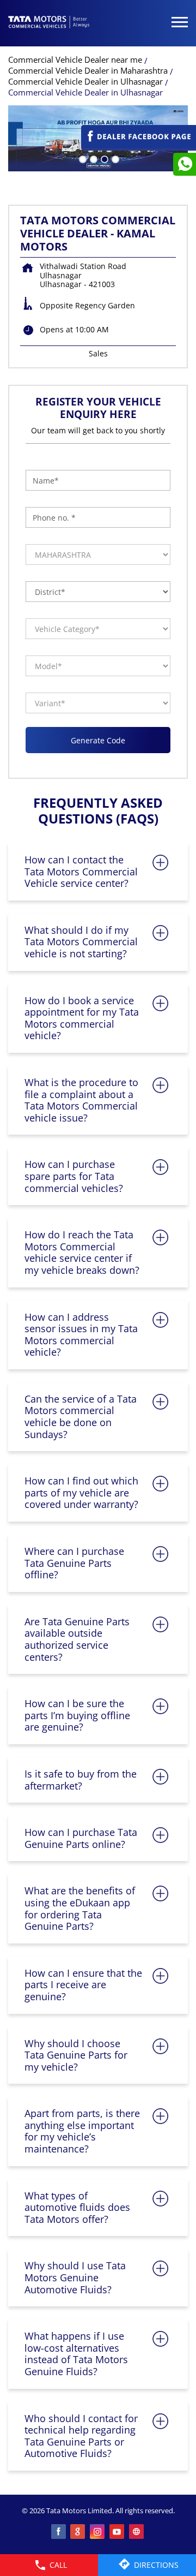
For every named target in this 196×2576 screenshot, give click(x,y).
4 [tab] (114, 158)
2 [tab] (93, 158)
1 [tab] (82, 158)
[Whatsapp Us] (185, 164)
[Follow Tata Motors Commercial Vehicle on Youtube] (118, 2532)
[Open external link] (139, 145)
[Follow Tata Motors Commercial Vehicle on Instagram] (98, 2532)
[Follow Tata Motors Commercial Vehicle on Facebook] (59, 2532)
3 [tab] (103, 158)
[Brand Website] (137, 2532)
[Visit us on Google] (78, 2532)
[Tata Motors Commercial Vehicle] (49, 23)
